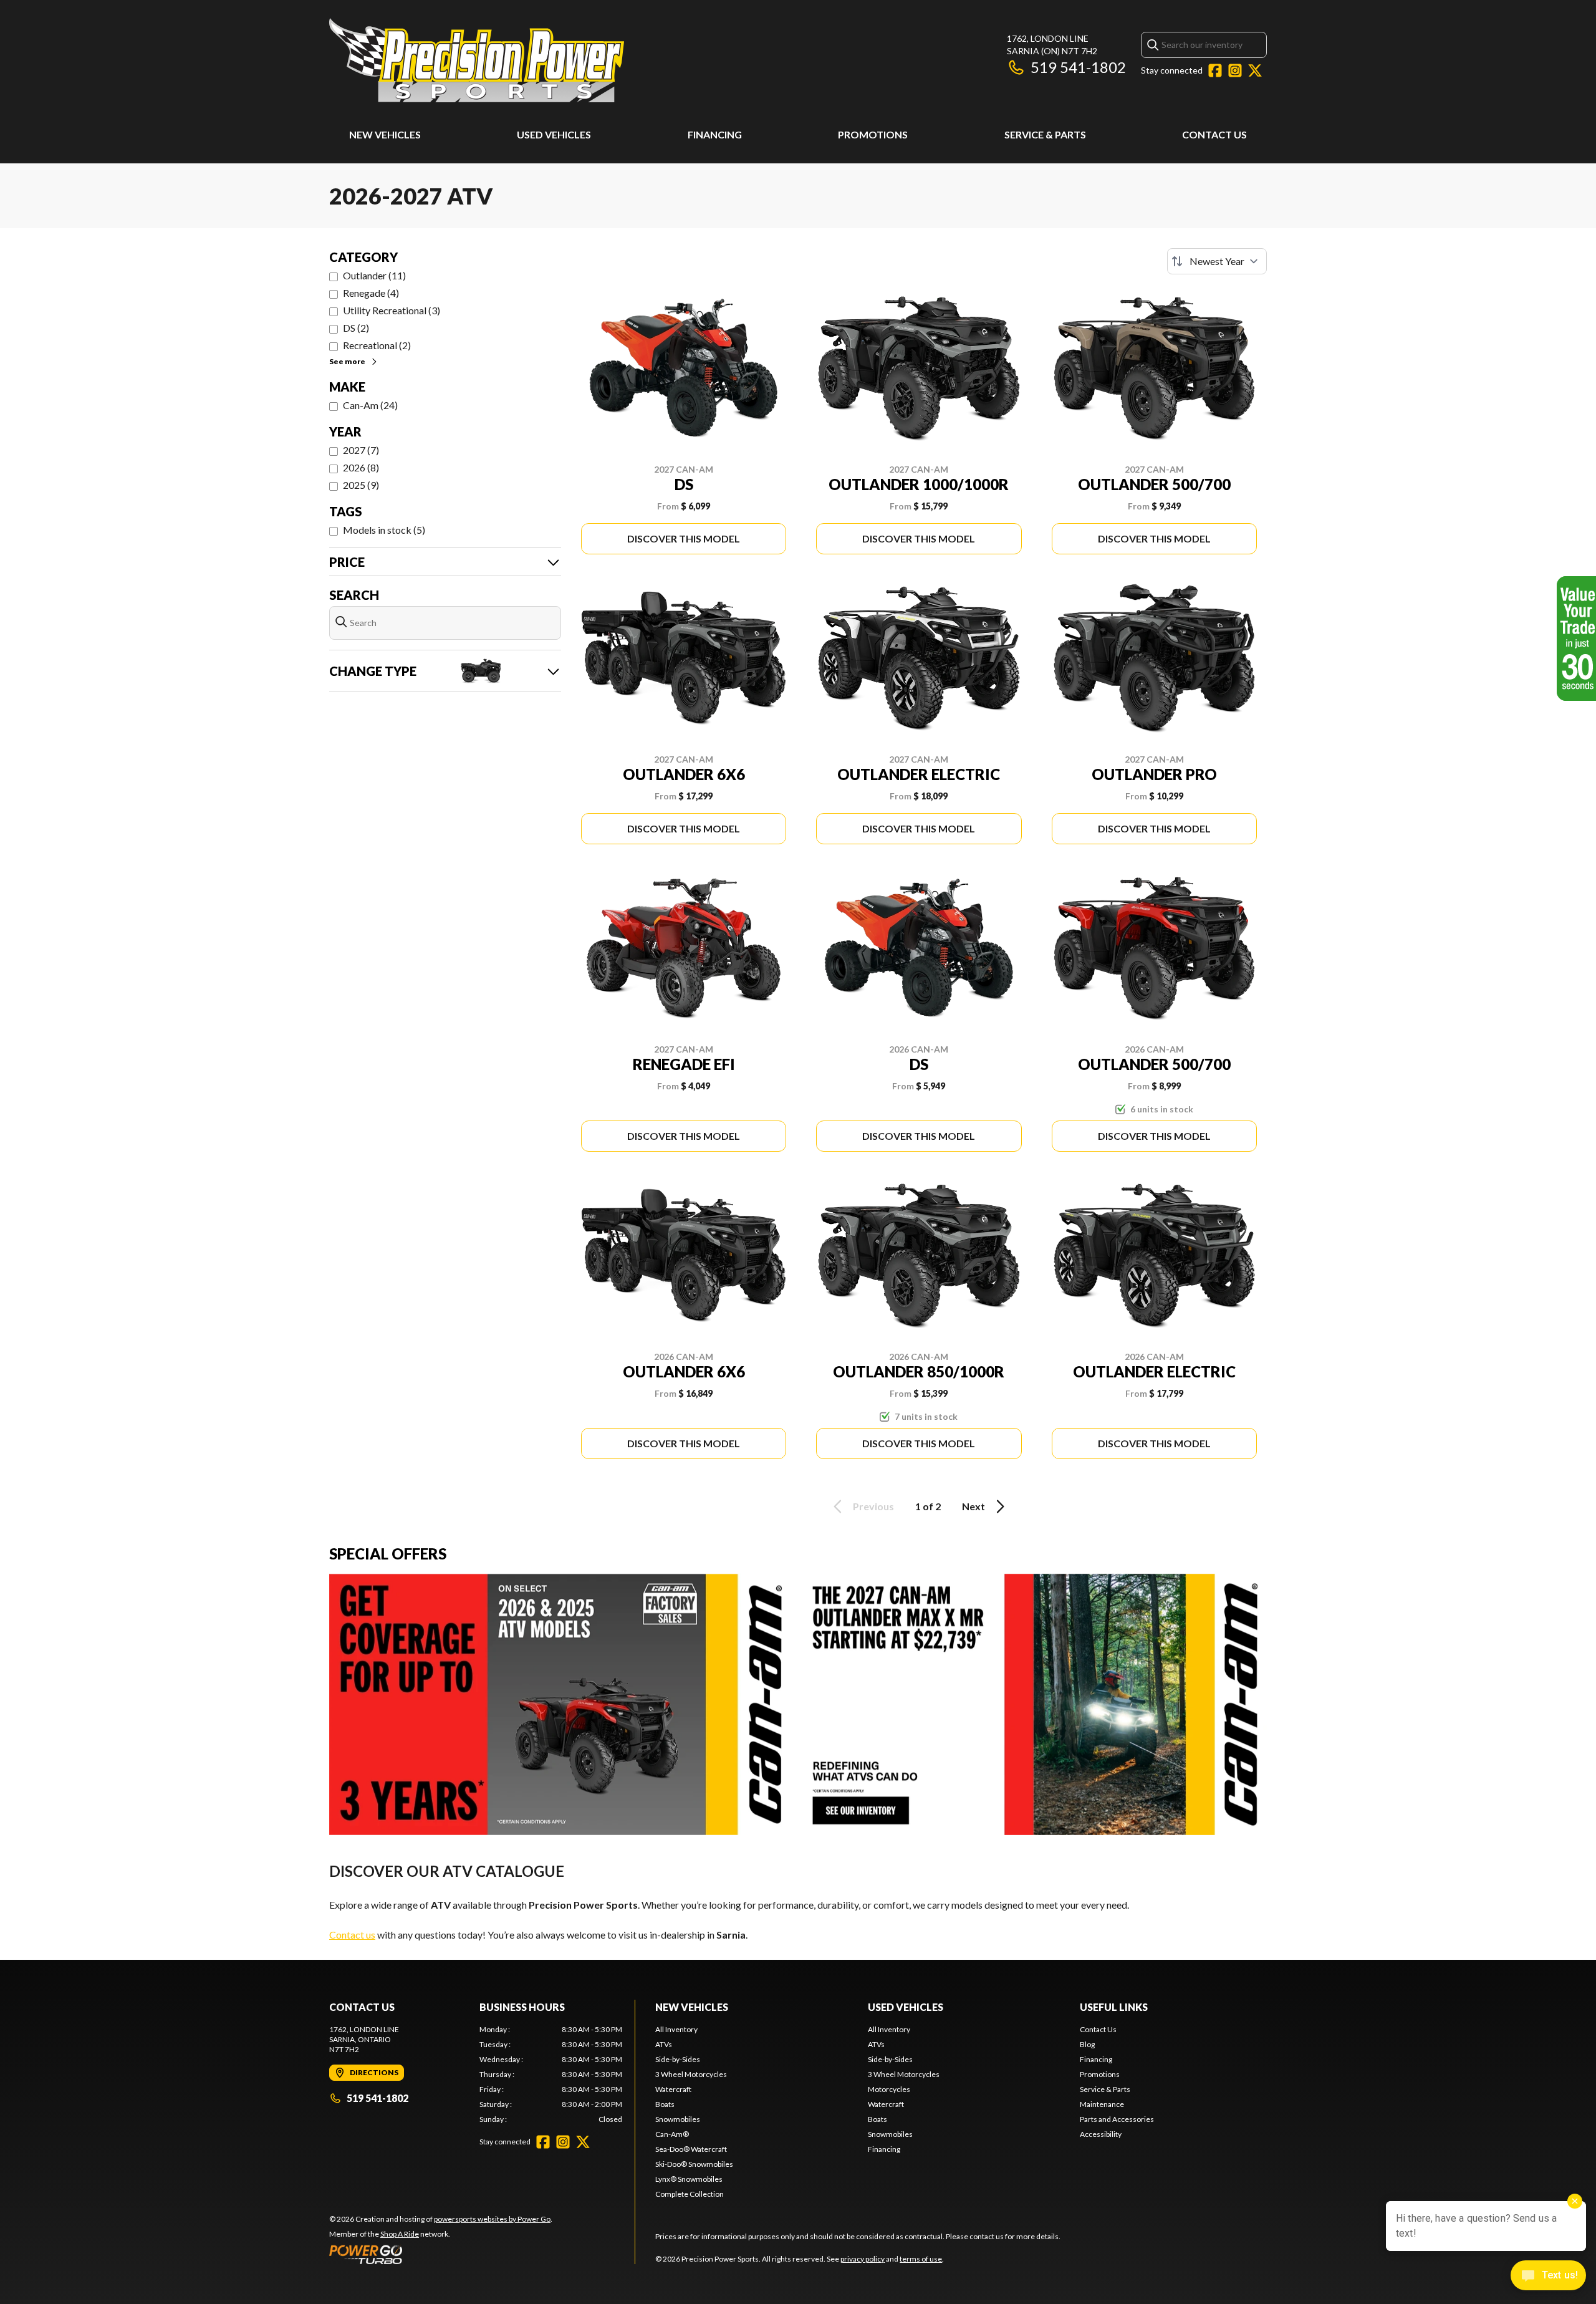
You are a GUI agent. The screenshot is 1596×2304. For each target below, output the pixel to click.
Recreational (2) (377, 345)
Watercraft (673, 2089)
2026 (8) (361, 467)
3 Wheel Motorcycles (691, 2074)
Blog (1087, 2044)
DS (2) (356, 328)
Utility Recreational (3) (392, 310)
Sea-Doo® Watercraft (691, 2149)
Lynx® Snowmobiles (689, 2179)
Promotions (873, 134)
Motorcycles (889, 2089)
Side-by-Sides (678, 2059)
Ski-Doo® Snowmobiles (694, 2164)
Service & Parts (1045, 134)
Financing (715, 134)
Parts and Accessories (1117, 2119)
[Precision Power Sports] (477, 60)
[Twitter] (1255, 70)
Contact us (352, 1935)
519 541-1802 (1078, 67)
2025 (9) (361, 485)
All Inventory (676, 2029)
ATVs (664, 2044)
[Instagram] (1235, 70)
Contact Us (1214, 134)
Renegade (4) (371, 293)
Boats (665, 2104)
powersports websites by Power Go (492, 2219)
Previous (873, 1506)
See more (347, 361)
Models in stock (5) (384, 530)
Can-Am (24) (370, 405)
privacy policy (863, 2259)
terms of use (921, 2259)
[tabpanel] (551, 2075)
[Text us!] (1548, 2277)
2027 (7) (361, 450)
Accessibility (1101, 2134)
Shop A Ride (400, 2234)
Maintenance (1102, 2104)
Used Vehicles (554, 134)
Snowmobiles (678, 2119)
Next (973, 1506)
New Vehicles (385, 134)
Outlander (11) (374, 275)
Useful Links (1114, 2007)
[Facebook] (1215, 70)
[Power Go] (441, 2254)
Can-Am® (672, 2134)
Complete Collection (690, 2194)
